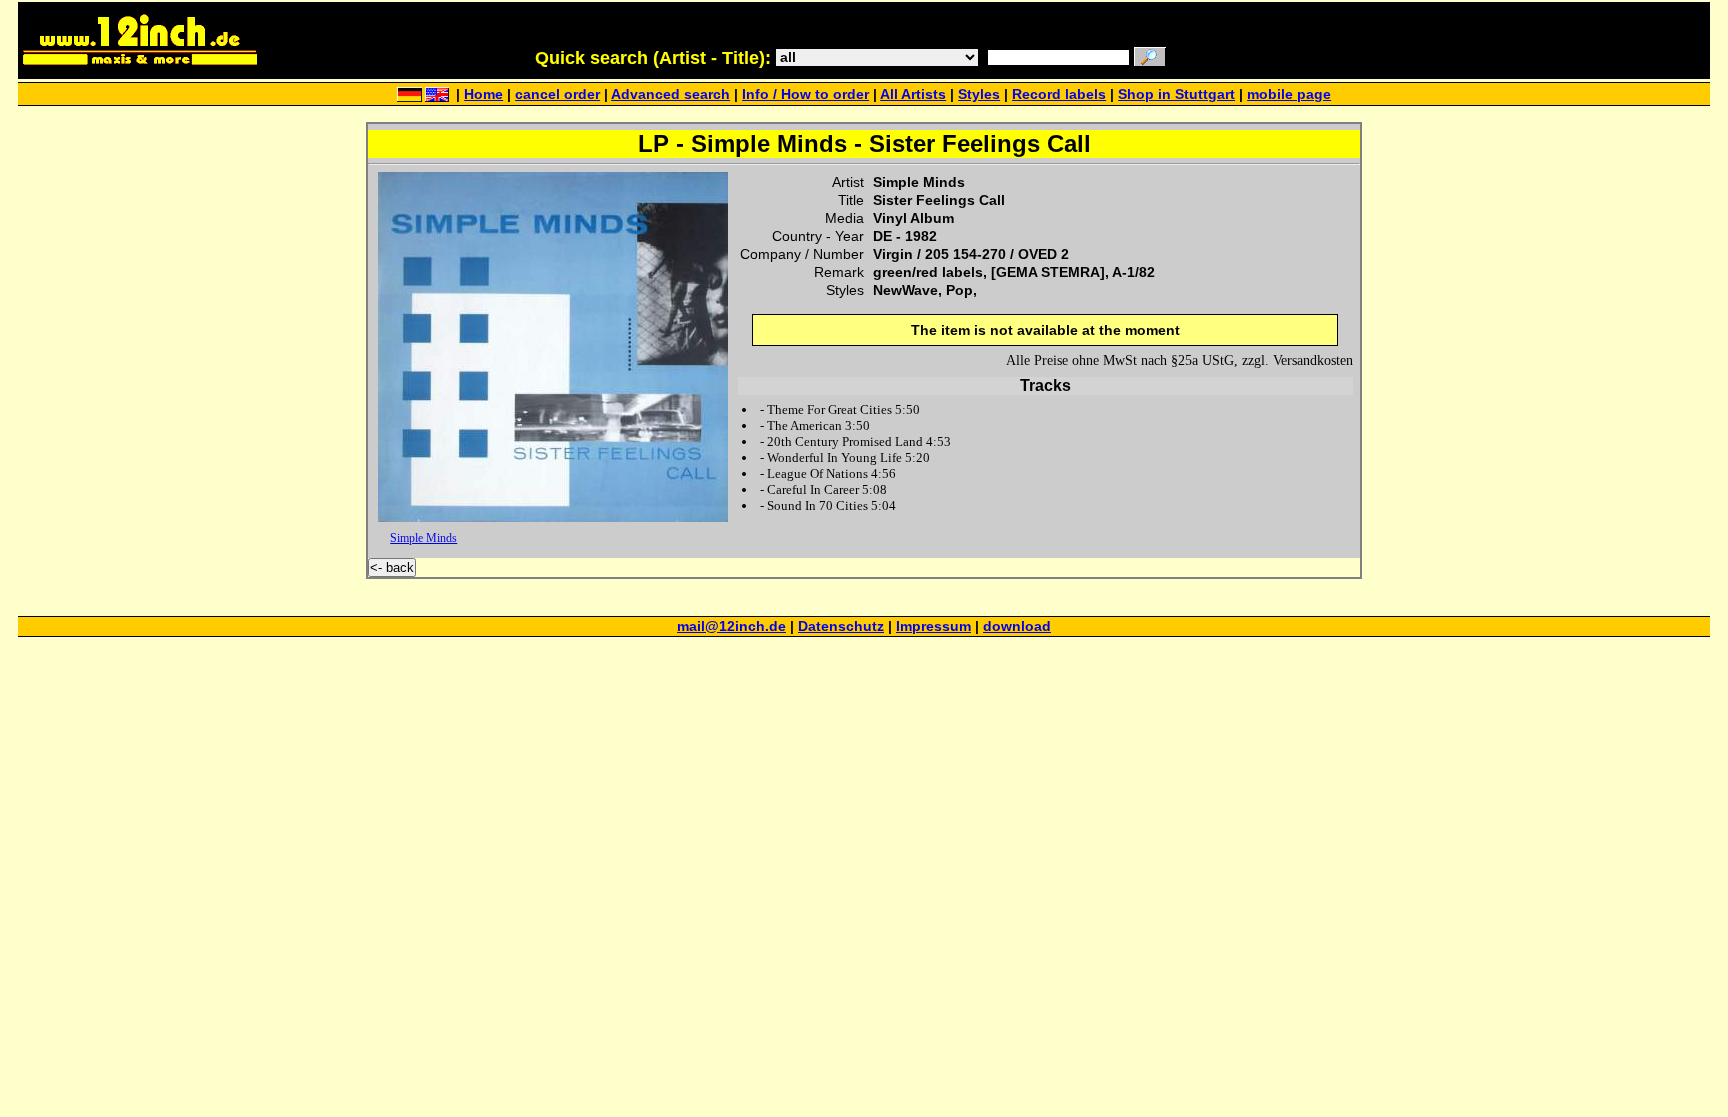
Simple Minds (423, 538)
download (1017, 626)
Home (483, 94)
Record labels (1059, 94)
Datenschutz (841, 626)
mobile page (1289, 94)
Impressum (933, 626)
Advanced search (670, 94)
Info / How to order (805, 94)
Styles (979, 94)
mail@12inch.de (731, 626)
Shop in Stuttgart (1176, 94)
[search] (1150, 58)
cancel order (557, 94)
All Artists (913, 94)
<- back (392, 567)
